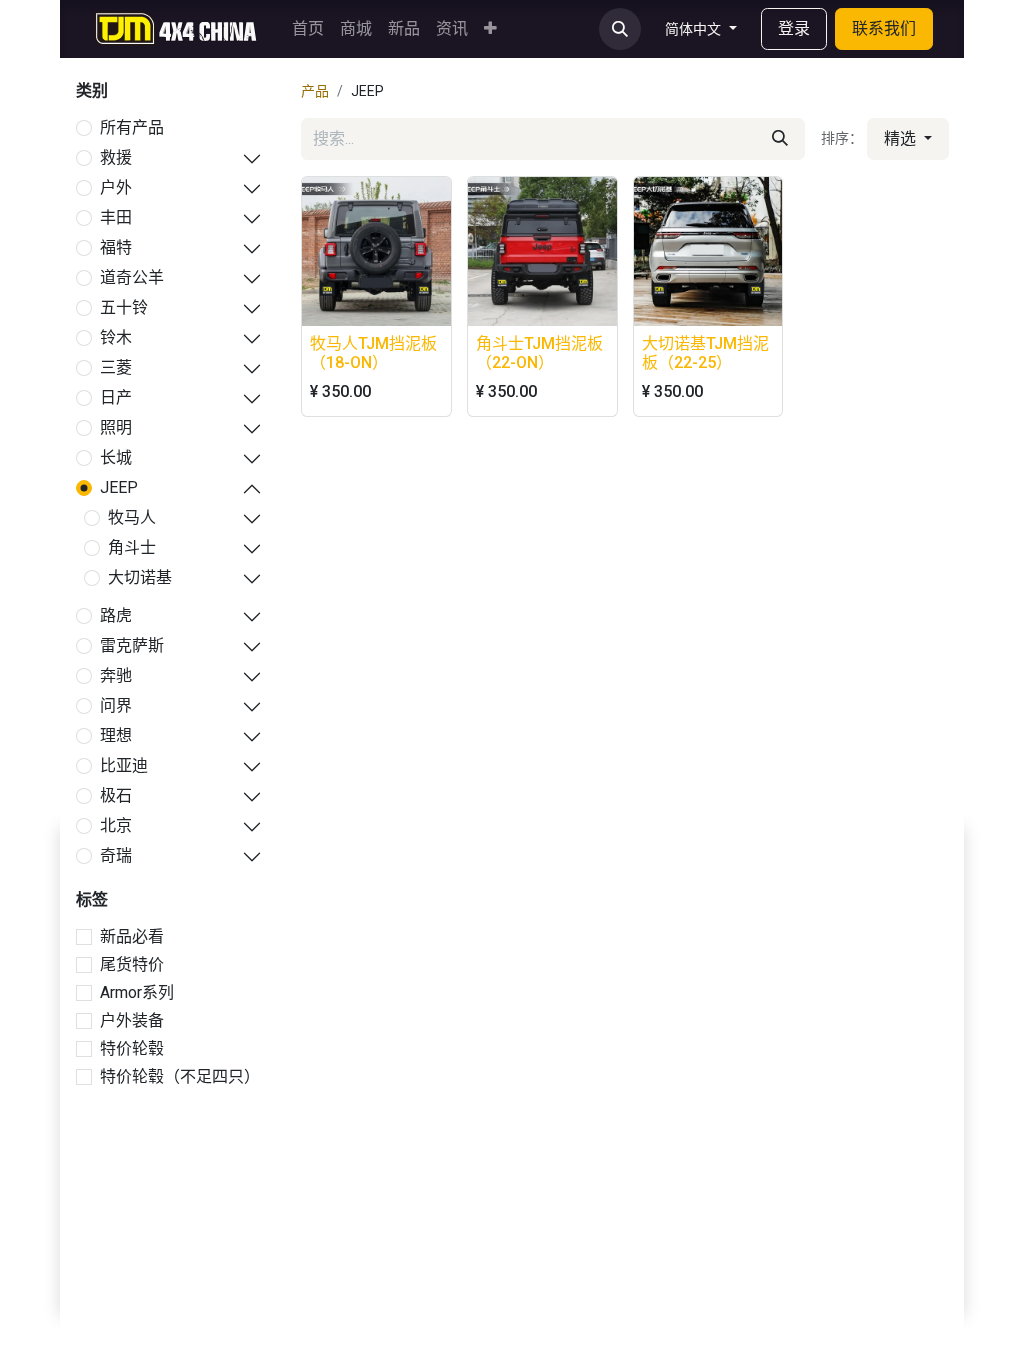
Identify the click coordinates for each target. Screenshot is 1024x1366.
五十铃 (124, 307)
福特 (116, 247)
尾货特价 (132, 964)
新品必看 (132, 936)
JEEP (119, 487)
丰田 (116, 217)
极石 (116, 795)
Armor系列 (137, 992)
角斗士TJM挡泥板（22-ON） (539, 353)
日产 (116, 397)
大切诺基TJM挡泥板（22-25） (705, 353)
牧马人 (132, 517)
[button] (620, 29)
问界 (116, 705)
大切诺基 (140, 577)
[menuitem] (308, 29)
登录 (794, 28)
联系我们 (884, 28)
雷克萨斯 (132, 645)
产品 (315, 91)
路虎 (116, 615)
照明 (116, 427)
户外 (116, 187)
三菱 (116, 367)
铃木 (116, 337)
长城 (116, 457)
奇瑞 (116, 855)
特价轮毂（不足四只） (180, 1076)
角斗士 (132, 547)
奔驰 (116, 675)
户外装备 (132, 1020)
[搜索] (780, 139)
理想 (116, 735)
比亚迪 (124, 765)
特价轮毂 (132, 1048)
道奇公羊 (132, 277)
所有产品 (132, 127)
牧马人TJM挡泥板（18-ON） (373, 353)
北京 (116, 825)
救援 (116, 157)
